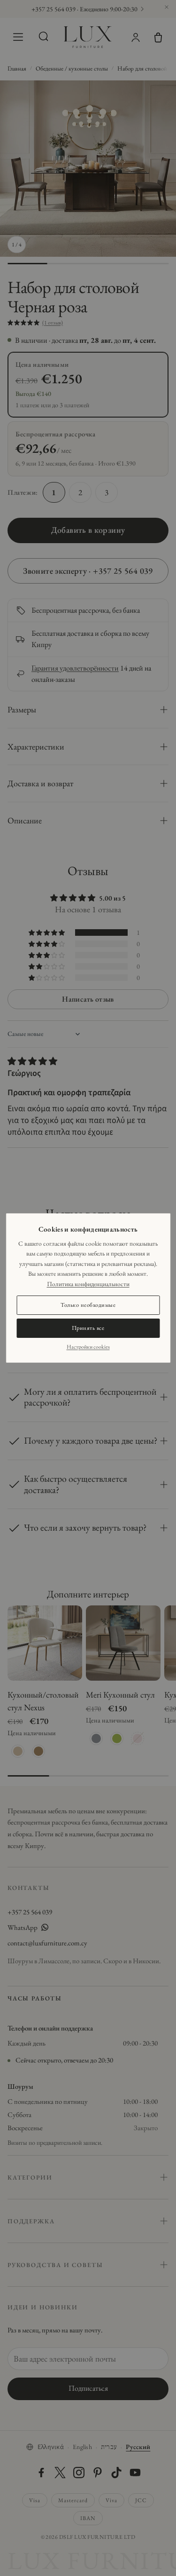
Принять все (88, 1328)
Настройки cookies (88, 1347)
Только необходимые (88, 1305)
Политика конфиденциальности (88, 1284)
